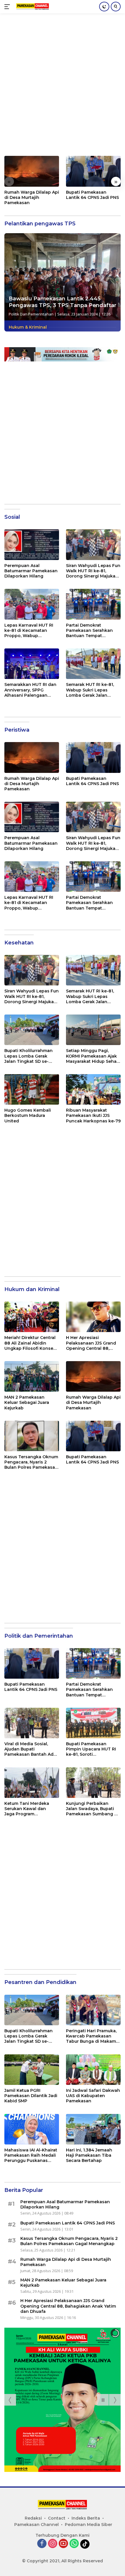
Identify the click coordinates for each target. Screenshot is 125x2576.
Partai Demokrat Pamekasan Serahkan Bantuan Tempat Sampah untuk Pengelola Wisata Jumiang (93, 631)
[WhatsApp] (74, 2544)
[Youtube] (63, 2544)
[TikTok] (85, 2544)
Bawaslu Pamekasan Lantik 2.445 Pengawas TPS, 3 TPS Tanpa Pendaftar (63, 302)
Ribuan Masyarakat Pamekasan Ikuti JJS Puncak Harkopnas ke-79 (93, 1115)
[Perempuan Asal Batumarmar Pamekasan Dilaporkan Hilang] (32, 544)
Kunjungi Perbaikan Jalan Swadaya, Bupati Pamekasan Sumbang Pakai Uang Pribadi (90, 1809)
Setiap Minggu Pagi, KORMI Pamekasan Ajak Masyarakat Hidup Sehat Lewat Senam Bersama (92, 1056)
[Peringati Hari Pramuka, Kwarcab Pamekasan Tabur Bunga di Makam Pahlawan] (93, 2010)
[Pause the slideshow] (103, 2400)
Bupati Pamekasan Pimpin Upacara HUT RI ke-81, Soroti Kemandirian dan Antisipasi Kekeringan (91, 1749)
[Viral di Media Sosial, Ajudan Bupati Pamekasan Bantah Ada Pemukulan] (32, 1723)
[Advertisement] (63, 88)
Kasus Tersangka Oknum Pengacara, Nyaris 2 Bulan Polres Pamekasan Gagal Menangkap (31, 1462)
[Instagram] (53, 2544)
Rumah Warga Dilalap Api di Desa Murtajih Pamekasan (32, 197)
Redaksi (33, 2518)
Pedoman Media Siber (89, 2525)
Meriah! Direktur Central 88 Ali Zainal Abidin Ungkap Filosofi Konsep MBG (30, 1343)
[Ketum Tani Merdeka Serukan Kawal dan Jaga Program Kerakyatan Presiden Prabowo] (32, 1783)
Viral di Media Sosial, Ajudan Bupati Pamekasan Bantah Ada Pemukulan (30, 1749)
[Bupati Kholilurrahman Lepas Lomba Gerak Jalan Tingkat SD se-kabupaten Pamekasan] (32, 1030)
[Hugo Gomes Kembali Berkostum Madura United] (32, 1089)
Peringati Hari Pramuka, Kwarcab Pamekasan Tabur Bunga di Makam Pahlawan (91, 2036)
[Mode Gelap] (104, 7)
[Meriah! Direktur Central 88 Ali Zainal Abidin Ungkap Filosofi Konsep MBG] (32, 1317)
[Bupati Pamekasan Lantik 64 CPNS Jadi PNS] (93, 171)
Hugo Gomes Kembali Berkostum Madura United (28, 1115)
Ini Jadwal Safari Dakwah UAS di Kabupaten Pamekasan (93, 2096)
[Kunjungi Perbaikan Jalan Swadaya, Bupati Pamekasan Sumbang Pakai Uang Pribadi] (93, 1783)
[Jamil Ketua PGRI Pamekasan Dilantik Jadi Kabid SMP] (32, 2070)
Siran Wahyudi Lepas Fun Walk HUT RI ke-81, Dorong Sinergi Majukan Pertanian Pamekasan (93, 571)
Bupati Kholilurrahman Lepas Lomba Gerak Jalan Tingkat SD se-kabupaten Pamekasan (29, 1056)
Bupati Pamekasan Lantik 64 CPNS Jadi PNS (92, 195)
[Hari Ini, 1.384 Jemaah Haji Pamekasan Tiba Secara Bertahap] (93, 2129)
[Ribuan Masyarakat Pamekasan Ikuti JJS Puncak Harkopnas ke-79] (93, 1089)
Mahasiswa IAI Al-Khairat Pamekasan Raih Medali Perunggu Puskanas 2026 (31, 2155)
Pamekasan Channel (36, 2525)
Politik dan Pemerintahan (31, 314)
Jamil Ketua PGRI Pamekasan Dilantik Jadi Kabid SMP (31, 2096)
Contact (57, 2518)
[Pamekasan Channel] (32, 7)
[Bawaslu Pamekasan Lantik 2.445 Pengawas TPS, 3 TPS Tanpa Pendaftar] (63, 277)
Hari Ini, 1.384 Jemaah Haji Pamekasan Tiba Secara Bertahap (89, 2155)
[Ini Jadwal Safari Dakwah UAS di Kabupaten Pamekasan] (93, 2070)
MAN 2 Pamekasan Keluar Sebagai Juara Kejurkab (27, 1402)
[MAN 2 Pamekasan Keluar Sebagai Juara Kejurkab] (32, 1376)
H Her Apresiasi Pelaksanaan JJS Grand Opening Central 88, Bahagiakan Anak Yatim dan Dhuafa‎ (92, 1343)
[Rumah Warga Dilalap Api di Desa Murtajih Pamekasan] (32, 171)
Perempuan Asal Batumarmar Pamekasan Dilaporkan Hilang (31, 571)
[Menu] (8, 7)
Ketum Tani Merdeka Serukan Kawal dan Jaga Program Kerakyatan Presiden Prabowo (27, 1809)
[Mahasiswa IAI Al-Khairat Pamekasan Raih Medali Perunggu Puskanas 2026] (32, 2129)
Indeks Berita (86, 2518)
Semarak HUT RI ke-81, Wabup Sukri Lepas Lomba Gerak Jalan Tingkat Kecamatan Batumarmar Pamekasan (93, 690)
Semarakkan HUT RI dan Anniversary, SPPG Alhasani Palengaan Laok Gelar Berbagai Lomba (30, 690)
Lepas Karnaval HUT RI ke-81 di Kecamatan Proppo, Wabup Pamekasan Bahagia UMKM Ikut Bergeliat (29, 631)
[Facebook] (42, 2544)
